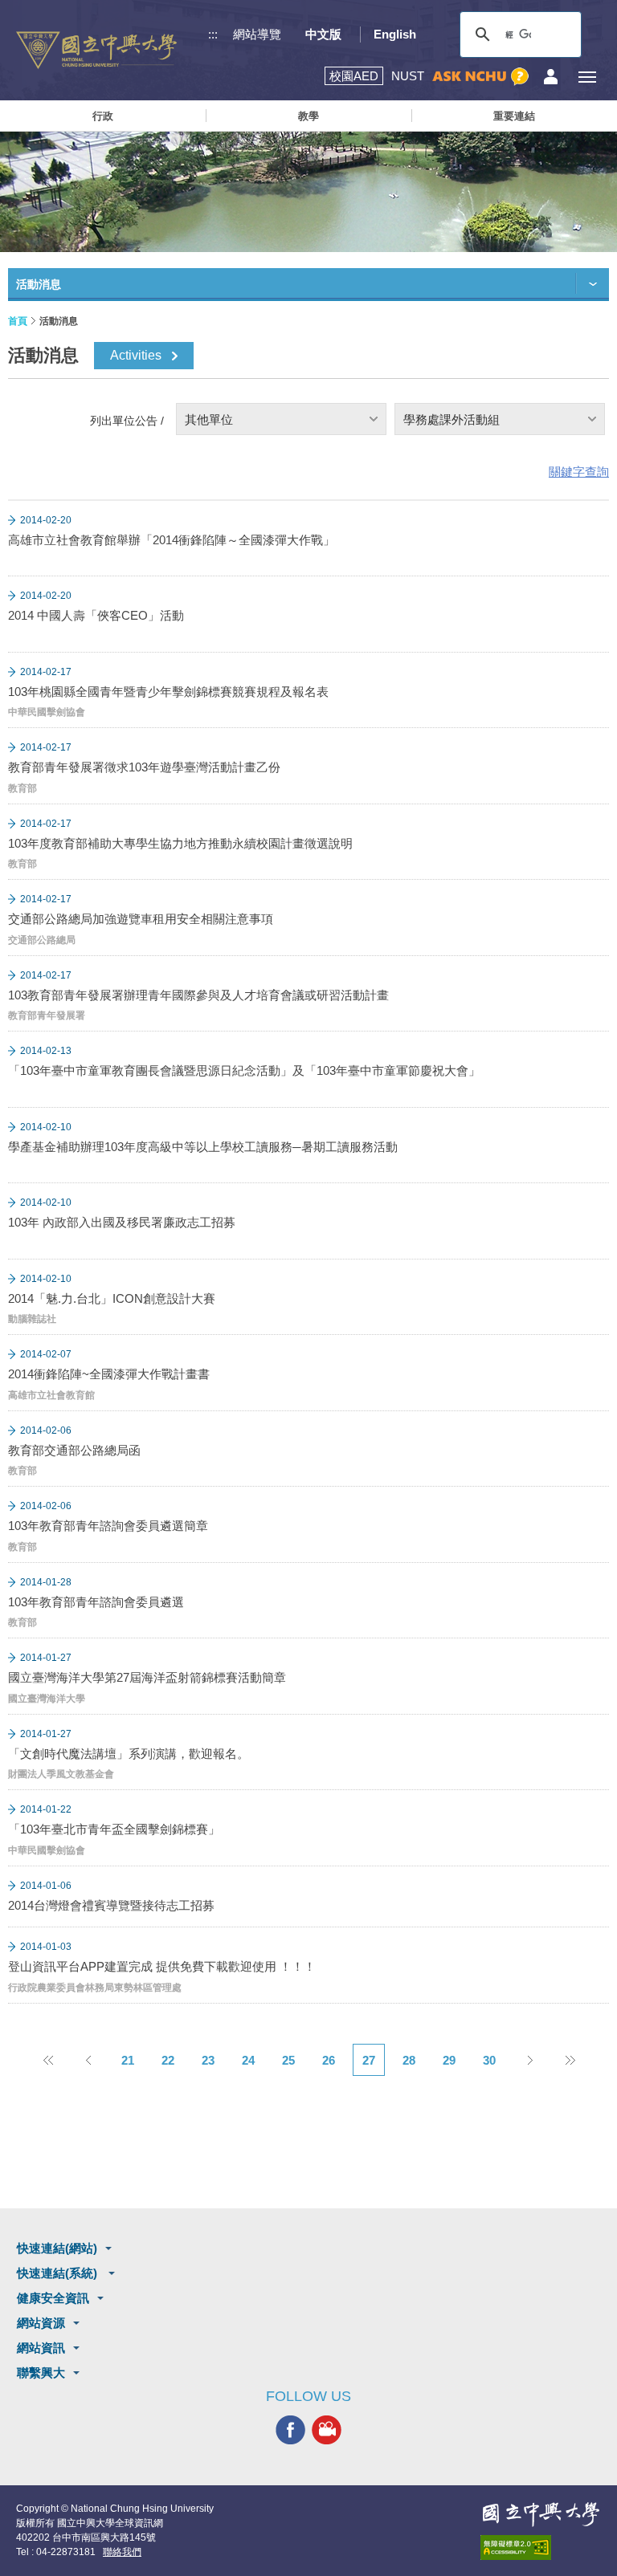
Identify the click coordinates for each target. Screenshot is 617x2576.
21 (128, 2060)
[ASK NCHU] (480, 77)
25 (288, 2060)
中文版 (323, 34)
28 (409, 2060)
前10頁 (47, 2060)
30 (489, 2060)
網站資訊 (41, 2348)
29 (449, 2060)
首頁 (18, 321)
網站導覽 (257, 34)
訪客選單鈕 (551, 77)
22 (168, 2060)
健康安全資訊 (53, 2298)
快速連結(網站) (57, 2248)
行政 (103, 116)
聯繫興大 (41, 2373)
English (395, 34)
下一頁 (529, 2060)
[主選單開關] (587, 77)
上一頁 (88, 2060)
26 (329, 2060)
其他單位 (209, 419)
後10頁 (570, 2060)
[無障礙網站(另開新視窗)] (541, 2548)
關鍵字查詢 (579, 472)
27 (369, 2060)
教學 (308, 116)
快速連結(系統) (59, 2273)
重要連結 (514, 116)
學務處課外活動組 (452, 419)
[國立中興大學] (96, 50)
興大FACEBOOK (290, 2430)
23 (208, 2060)
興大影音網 (327, 2430)
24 (248, 2060)
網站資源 (41, 2323)
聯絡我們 (122, 2552)
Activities (136, 355)
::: (213, 34)
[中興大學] (541, 2514)
